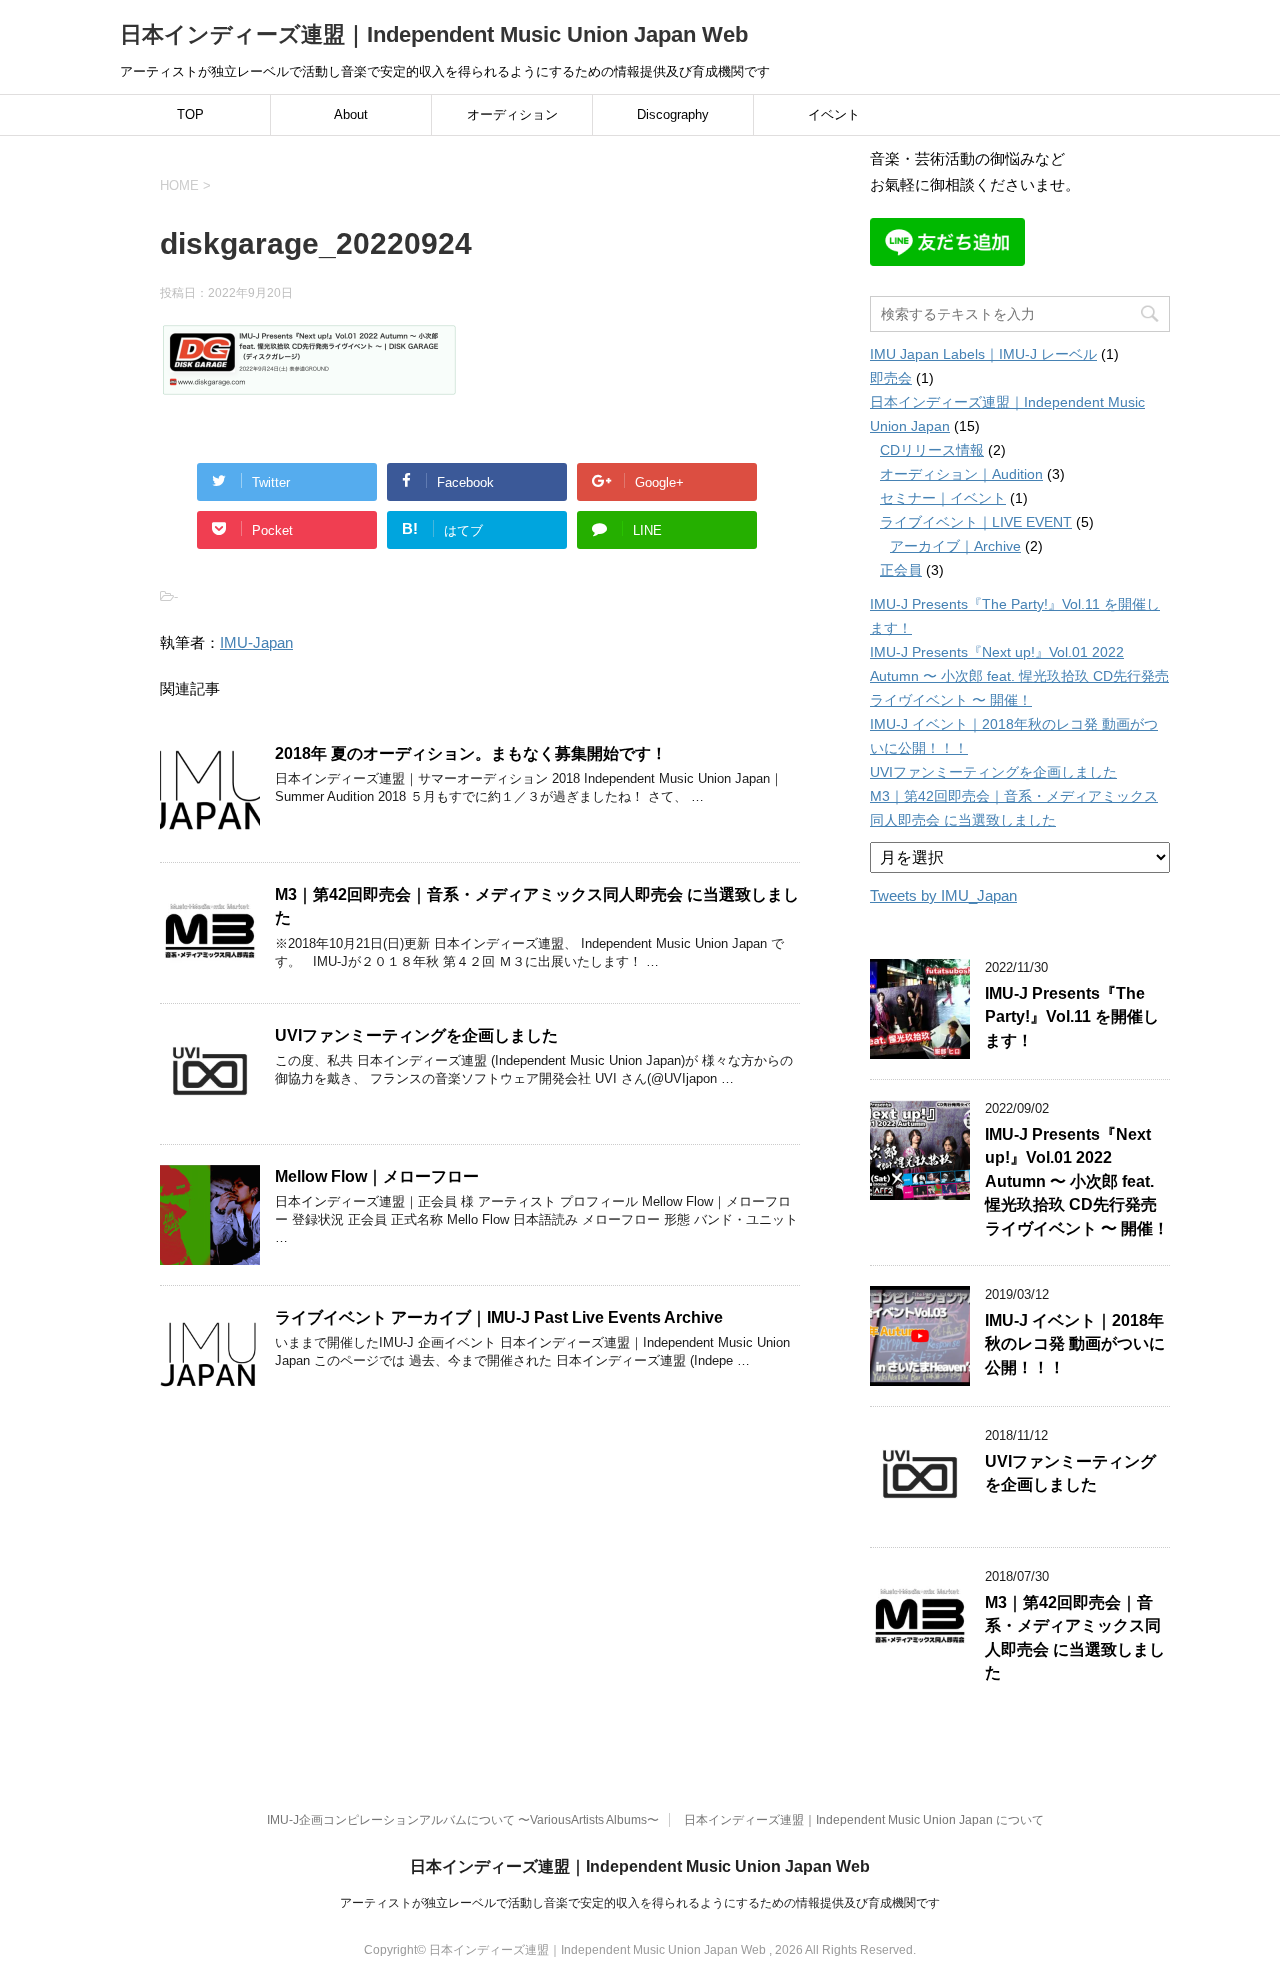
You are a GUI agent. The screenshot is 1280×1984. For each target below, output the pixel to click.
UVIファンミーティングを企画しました (416, 1035)
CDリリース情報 (932, 450)
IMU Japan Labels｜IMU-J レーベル (983, 354)
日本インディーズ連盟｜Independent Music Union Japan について (864, 1820)
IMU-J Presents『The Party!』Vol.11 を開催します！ (1072, 1017)
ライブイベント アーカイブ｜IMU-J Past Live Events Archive (499, 1317)
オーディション (512, 114)
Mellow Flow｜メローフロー (377, 1176)
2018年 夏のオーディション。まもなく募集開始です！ (471, 753)
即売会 (891, 378)
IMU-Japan (256, 642)
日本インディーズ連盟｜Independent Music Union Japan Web (434, 34)
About (351, 114)
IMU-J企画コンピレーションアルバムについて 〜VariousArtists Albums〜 (463, 1820)
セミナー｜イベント (943, 498)
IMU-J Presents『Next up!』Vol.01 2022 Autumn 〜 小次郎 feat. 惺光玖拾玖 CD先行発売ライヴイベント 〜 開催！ (1019, 676)
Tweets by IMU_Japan (943, 895)
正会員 (901, 570)
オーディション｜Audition (961, 474)
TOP (190, 114)
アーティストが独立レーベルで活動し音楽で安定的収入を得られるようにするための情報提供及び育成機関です (640, 1903)
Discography (673, 114)
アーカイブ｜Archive (955, 546)
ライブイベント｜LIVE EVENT (976, 522)
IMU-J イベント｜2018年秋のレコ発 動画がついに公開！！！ (1075, 1344)
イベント (834, 114)
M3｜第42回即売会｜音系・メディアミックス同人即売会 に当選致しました (1075, 1637)
